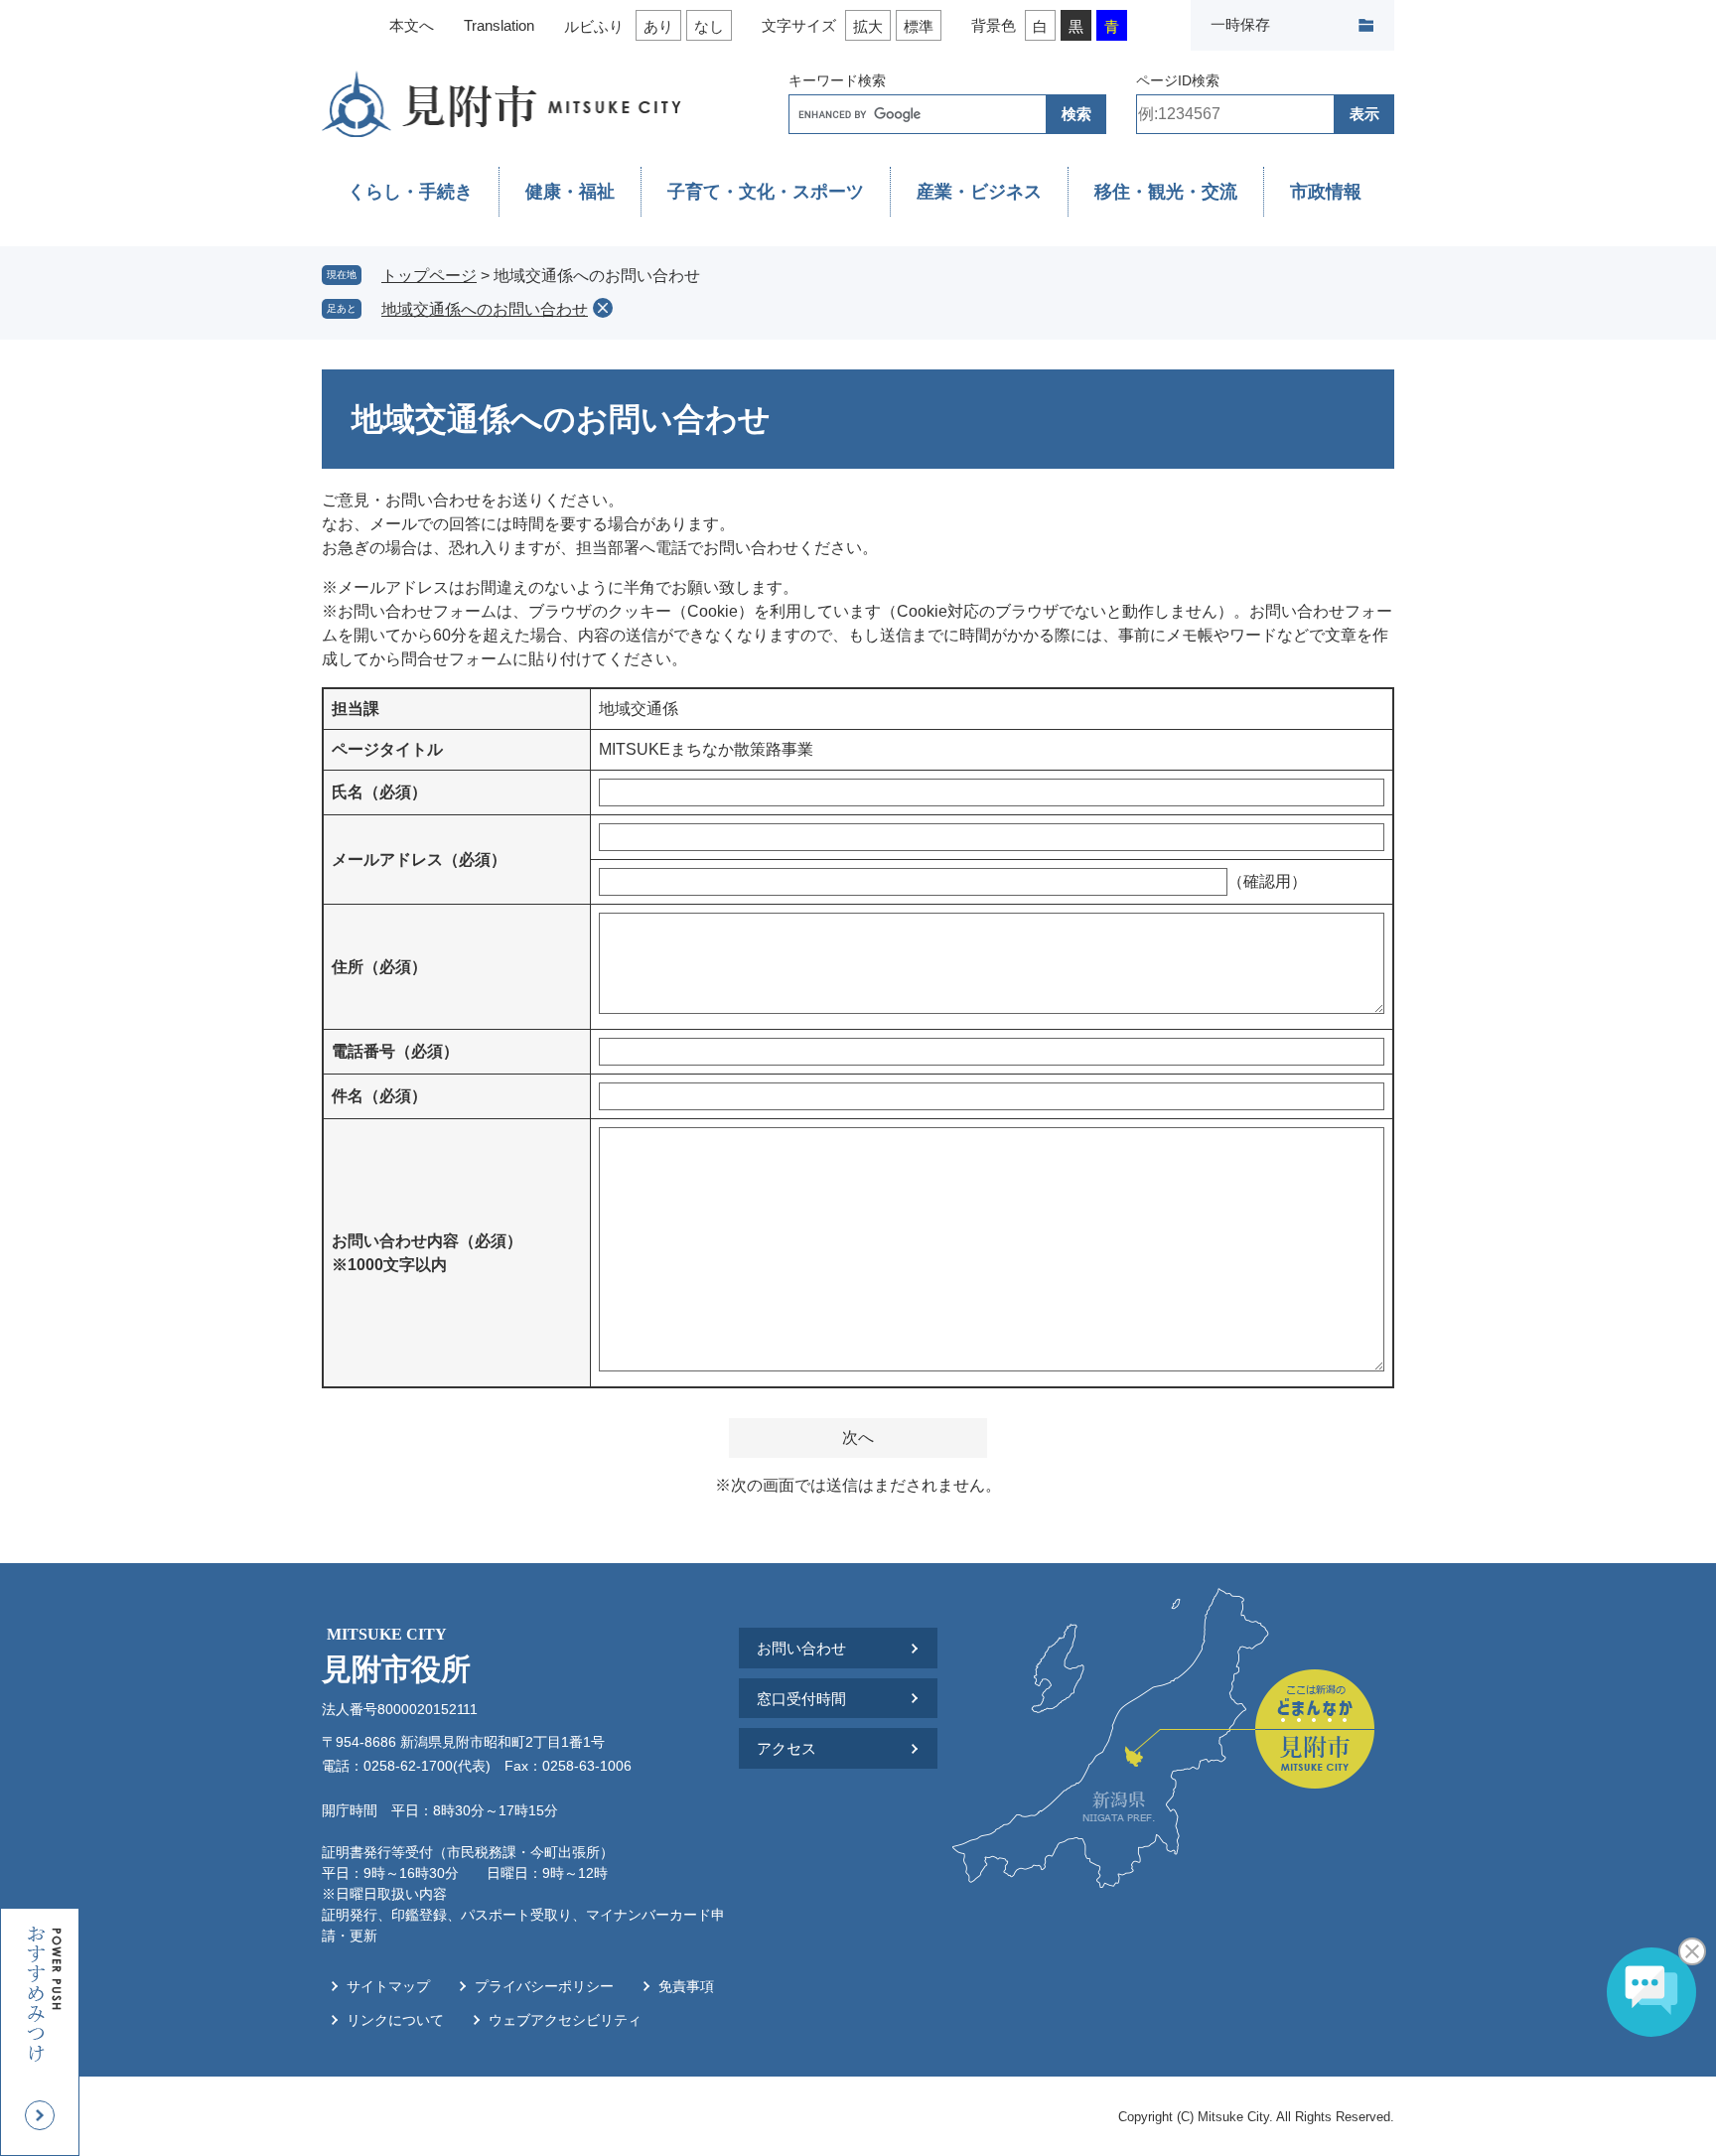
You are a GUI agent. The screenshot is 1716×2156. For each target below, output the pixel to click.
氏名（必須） (379, 792)
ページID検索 (1178, 80)
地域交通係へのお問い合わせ (485, 309)
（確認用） (1267, 881)
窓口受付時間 (801, 1699)
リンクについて (395, 2020)
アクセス (786, 1748)
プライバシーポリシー (544, 1986)
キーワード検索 (837, 80)
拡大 (868, 26)
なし (709, 26)
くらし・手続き (410, 192)
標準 (919, 26)
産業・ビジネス (979, 192)
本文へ (412, 25)
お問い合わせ (801, 1648)
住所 (379, 967)
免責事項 (686, 1986)
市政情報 (1326, 192)
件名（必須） (379, 1096)
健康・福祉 (570, 192)
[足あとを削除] (603, 308)
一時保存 (1240, 24)
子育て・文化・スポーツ (766, 192)
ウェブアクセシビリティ (565, 2020)
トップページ (429, 276)
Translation (499, 25)
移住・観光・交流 (1166, 192)
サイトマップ (388, 1986)
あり (658, 26)
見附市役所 (396, 1655)
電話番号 (395, 1051)
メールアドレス (419, 860)
